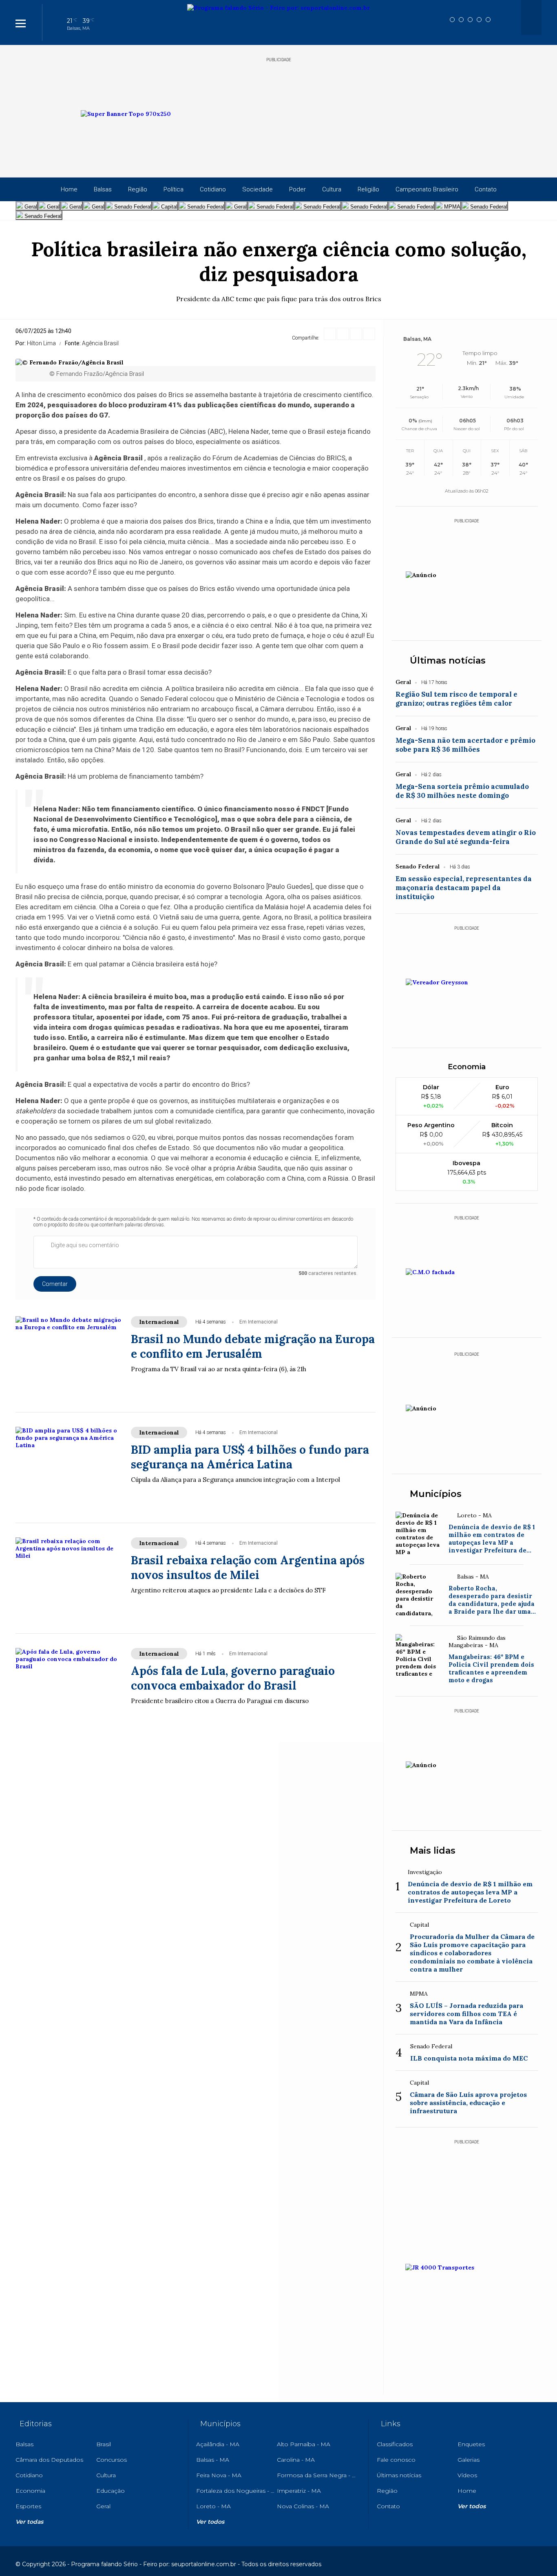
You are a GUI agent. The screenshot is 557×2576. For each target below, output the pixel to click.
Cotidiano (213, 189)
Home (69, 189)
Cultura (332, 189)
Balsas (103, 189)
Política (174, 189)
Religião (368, 189)
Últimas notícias (448, 661)
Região (138, 189)
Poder (297, 189)
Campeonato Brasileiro (427, 189)
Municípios (436, 1494)
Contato (486, 189)
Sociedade (258, 189)
